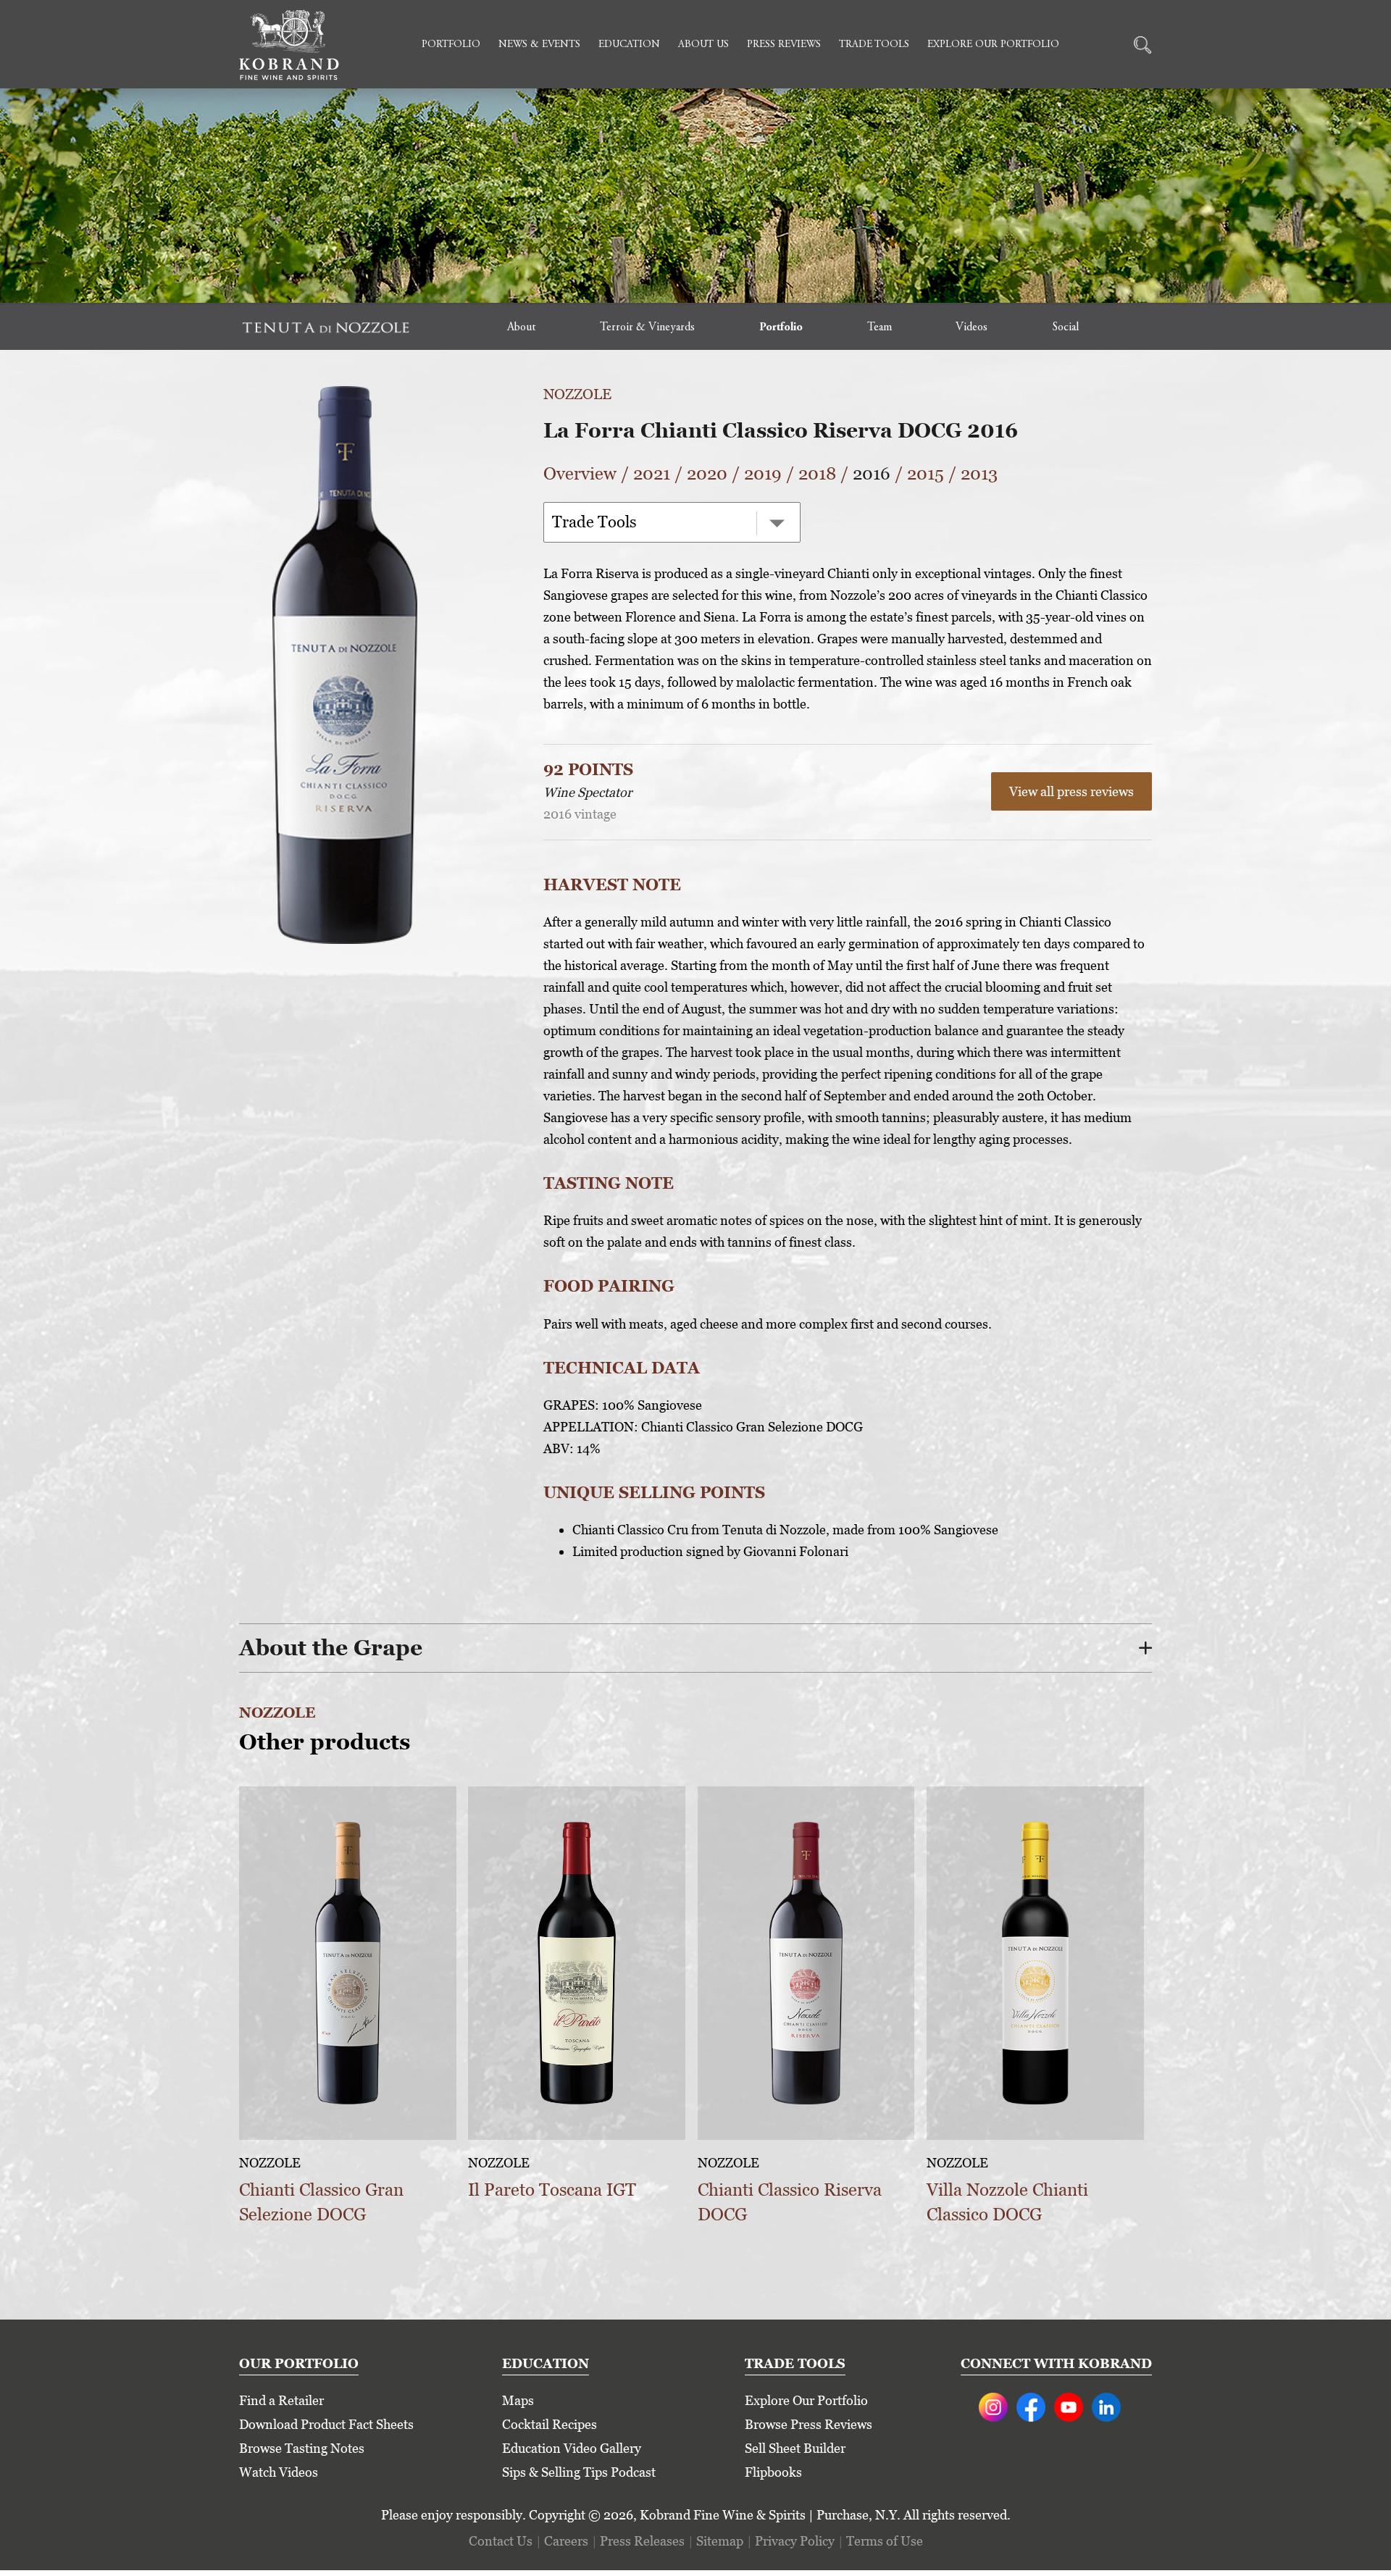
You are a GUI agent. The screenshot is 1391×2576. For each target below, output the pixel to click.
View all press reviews (1072, 791)
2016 (872, 473)
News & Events (539, 45)
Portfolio (451, 45)
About (521, 327)
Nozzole (577, 394)
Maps (518, 2400)
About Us (703, 45)
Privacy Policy (795, 2541)
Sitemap (720, 2541)
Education (629, 45)
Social (1065, 327)
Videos (972, 327)
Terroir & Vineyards (647, 327)
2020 (707, 473)
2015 (926, 473)
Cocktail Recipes (550, 2424)
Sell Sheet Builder (795, 2448)
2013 (979, 473)
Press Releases (642, 2541)
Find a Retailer (281, 2400)
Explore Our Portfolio (993, 45)
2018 (817, 473)
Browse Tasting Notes (302, 2448)
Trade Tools (874, 45)
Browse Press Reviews (809, 2424)
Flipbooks (773, 2472)
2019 (763, 473)
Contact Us (501, 2541)
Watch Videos (279, 2472)
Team (880, 327)
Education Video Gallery (572, 2448)
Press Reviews (784, 45)
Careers (566, 2541)
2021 (652, 473)
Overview (580, 473)
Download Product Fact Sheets (326, 2424)
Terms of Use (885, 2541)
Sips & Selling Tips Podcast (579, 2472)
